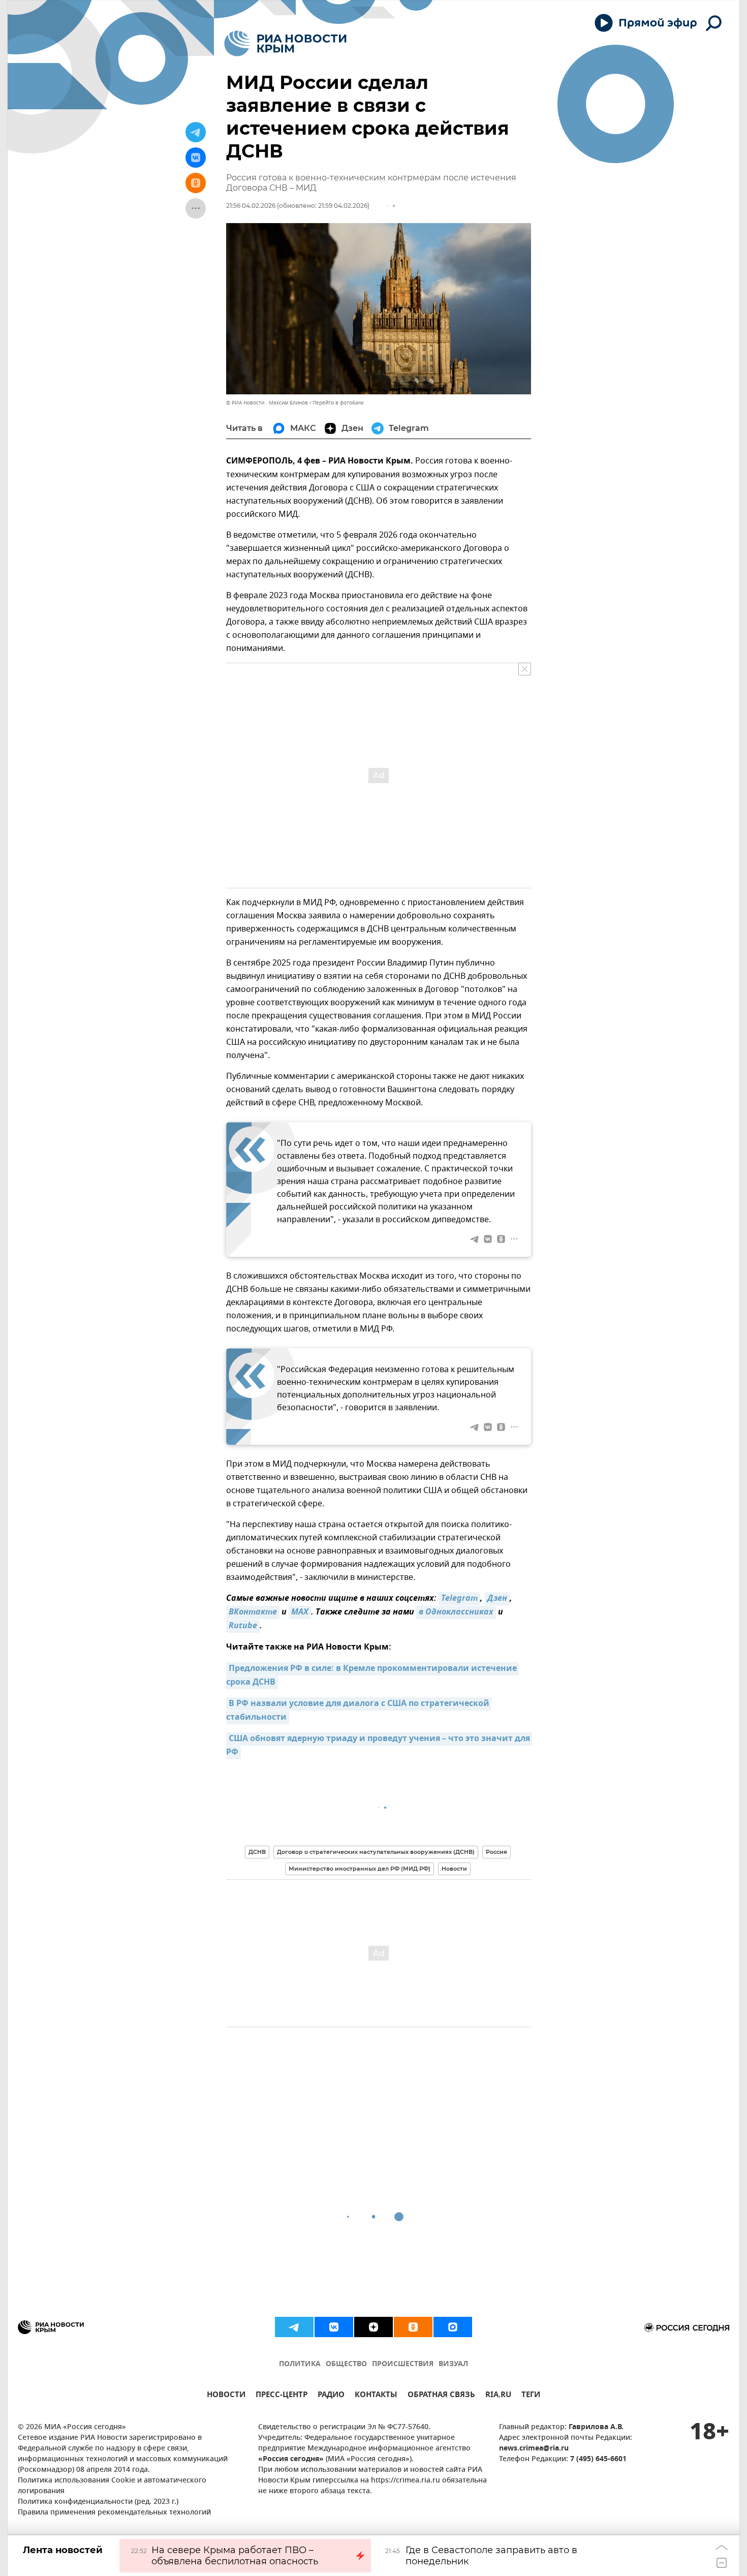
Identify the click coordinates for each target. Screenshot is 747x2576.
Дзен (497, 1599)
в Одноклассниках (456, 1612)
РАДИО (331, 2396)
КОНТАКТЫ (376, 2396)
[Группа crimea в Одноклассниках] (413, 2327)
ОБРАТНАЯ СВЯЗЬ (441, 2396)
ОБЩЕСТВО (346, 2364)
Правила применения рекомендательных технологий (114, 2513)
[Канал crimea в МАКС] (453, 2327)
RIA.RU (498, 2396)
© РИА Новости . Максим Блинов (267, 403)
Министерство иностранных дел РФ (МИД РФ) (360, 1869)
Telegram (459, 1599)
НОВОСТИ (226, 2396)
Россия (496, 1852)
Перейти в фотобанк (338, 403)
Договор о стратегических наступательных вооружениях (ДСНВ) (376, 1852)
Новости (454, 1869)
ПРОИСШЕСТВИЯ (403, 2364)
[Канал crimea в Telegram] (294, 2327)
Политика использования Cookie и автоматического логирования (112, 2486)
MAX (300, 1612)
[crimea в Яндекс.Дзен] (373, 2327)
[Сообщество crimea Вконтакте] (334, 2327)
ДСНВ (257, 1852)
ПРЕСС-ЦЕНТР (282, 2396)
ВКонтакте (253, 1612)
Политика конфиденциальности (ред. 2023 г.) (98, 2502)
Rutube (243, 1626)
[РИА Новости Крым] (285, 43)
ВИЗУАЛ (453, 2364)
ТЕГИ (531, 2396)
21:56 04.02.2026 (251, 206)
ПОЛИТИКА (300, 2364)
